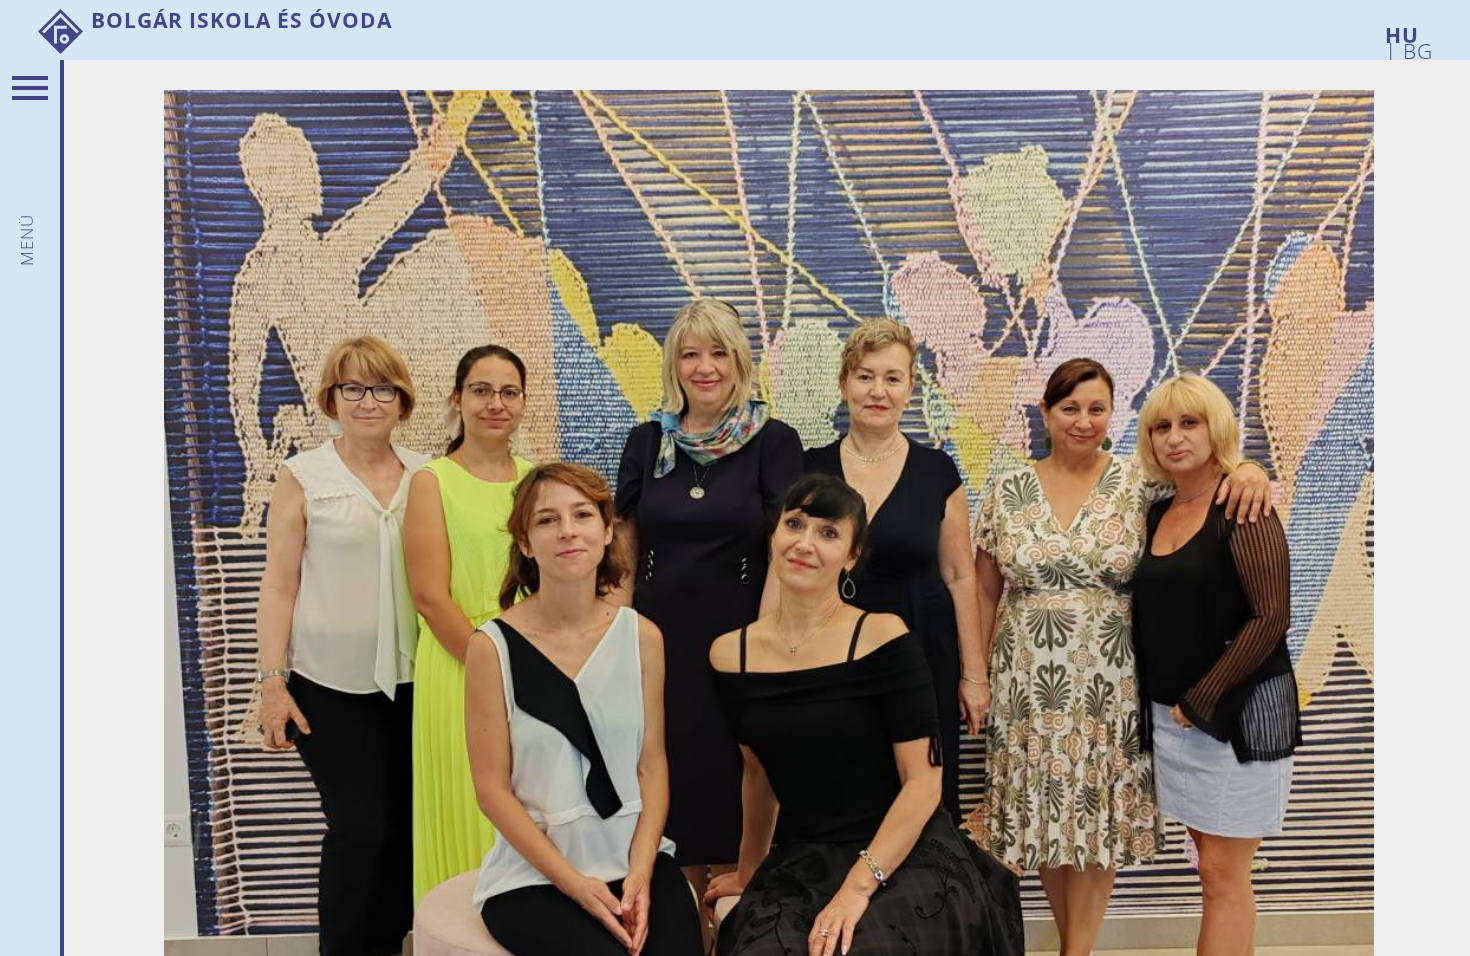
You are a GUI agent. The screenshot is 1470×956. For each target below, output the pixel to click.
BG (1415, 47)
